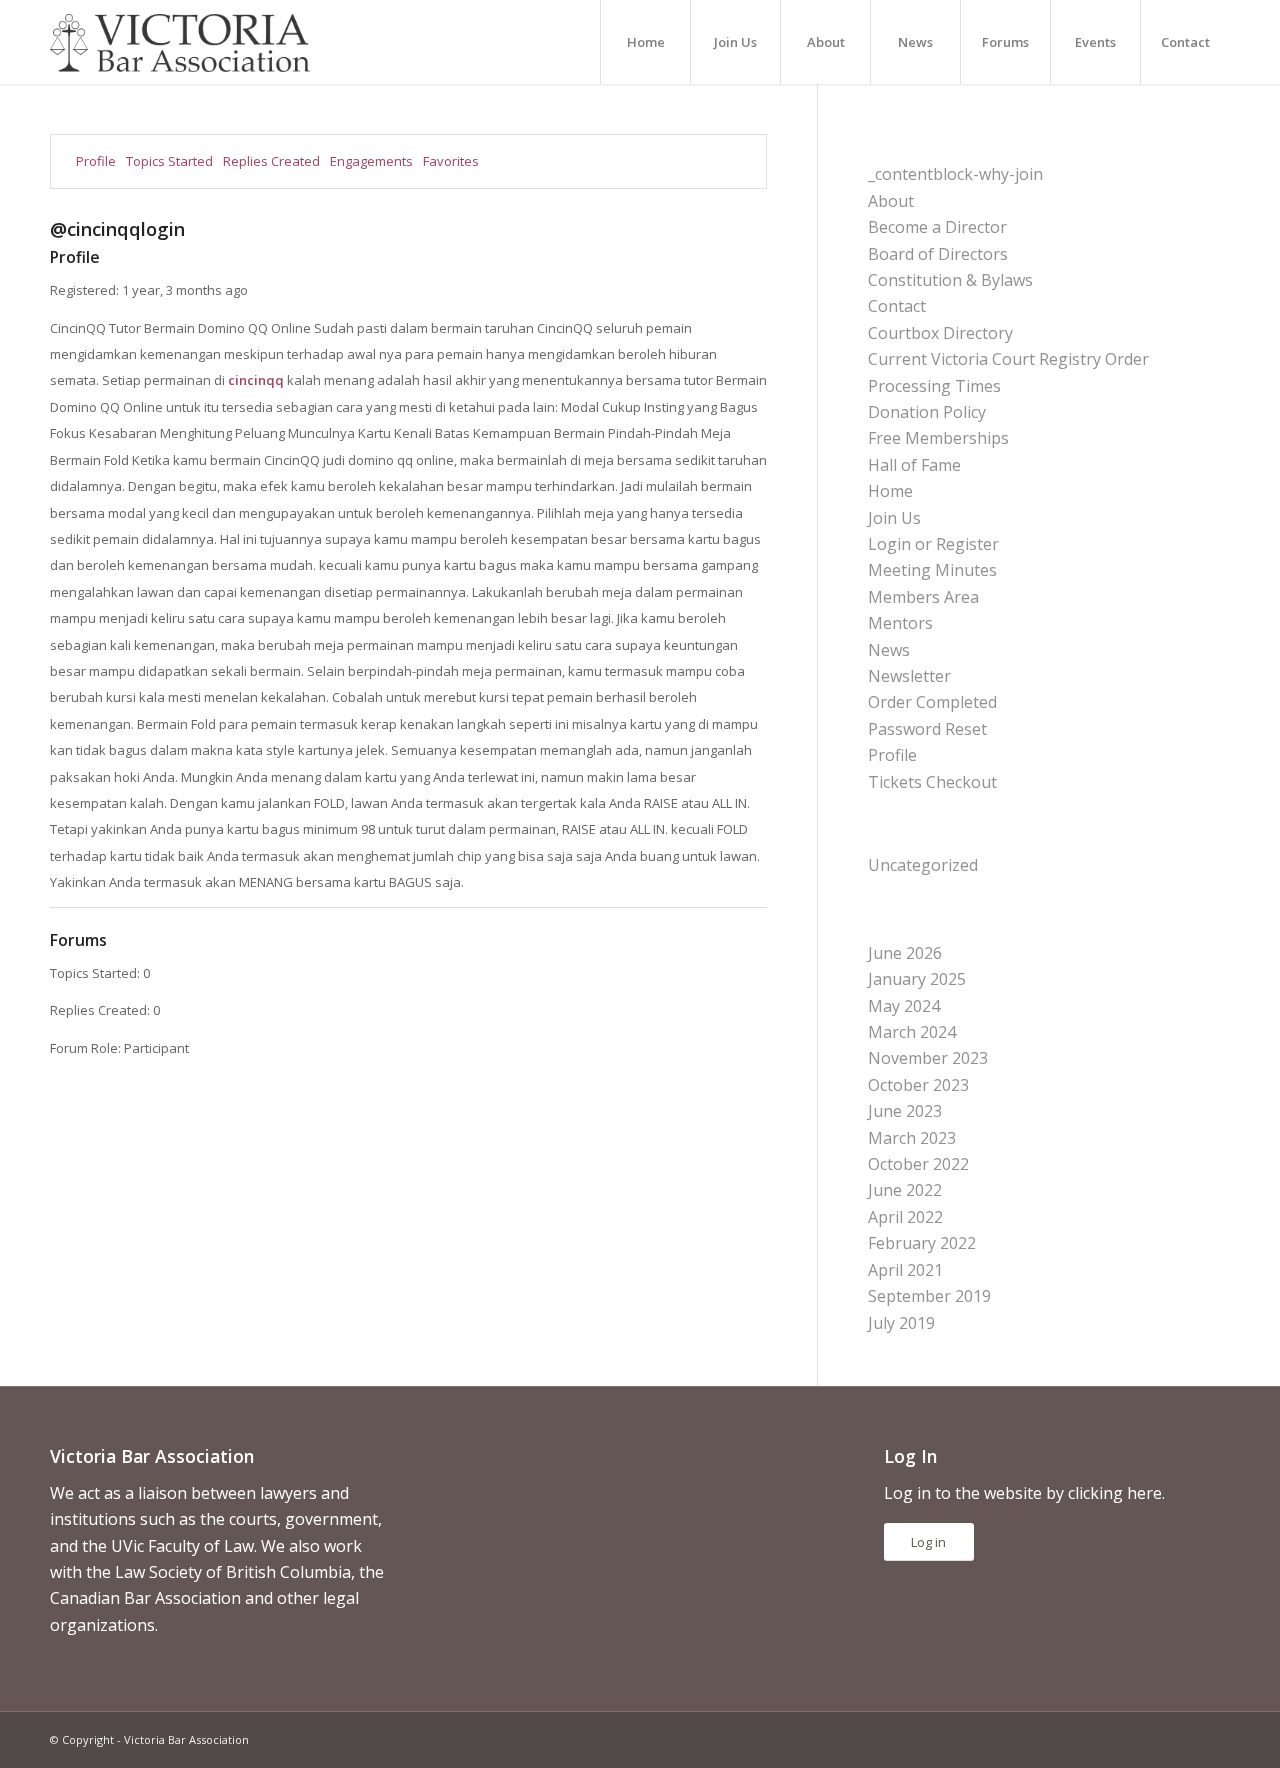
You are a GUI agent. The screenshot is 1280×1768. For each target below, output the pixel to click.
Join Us (894, 518)
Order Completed (932, 702)
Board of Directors (938, 254)
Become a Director (937, 227)
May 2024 (904, 1006)
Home (890, 491)
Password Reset (927, 729)
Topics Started (169, 161)
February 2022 (922, 1243)
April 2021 (905, 1270)
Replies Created (271, 161)
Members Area (923, 597)
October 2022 (918, 1164)
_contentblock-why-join (955, 174)
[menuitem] (645, 42)
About (891, 201)
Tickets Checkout (932, 782)
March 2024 (912, 1032)
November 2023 (928, 1058)
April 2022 (905, 1217)
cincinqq (256, 380)
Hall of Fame (914, 465)
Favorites (451, 161)
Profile (96, 161)
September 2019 (929, 1296)
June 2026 (905, 953)
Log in (928, 1542)
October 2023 (918, 1085)
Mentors (900, 623)
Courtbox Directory (940, 333)
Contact (897, 306)
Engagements (371, 161)
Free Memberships (938, 438)
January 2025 (917, 979)
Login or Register (933, 544)
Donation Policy (927, 412)
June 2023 (905, 1111)
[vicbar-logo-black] (180, 42)
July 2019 (901, 1323)
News (889, 650)
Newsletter (909, 676)
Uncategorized (923, 865)
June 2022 (905, 1190)
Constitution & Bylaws (950, 280)
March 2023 (912, 1138)
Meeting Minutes (932, 570)
